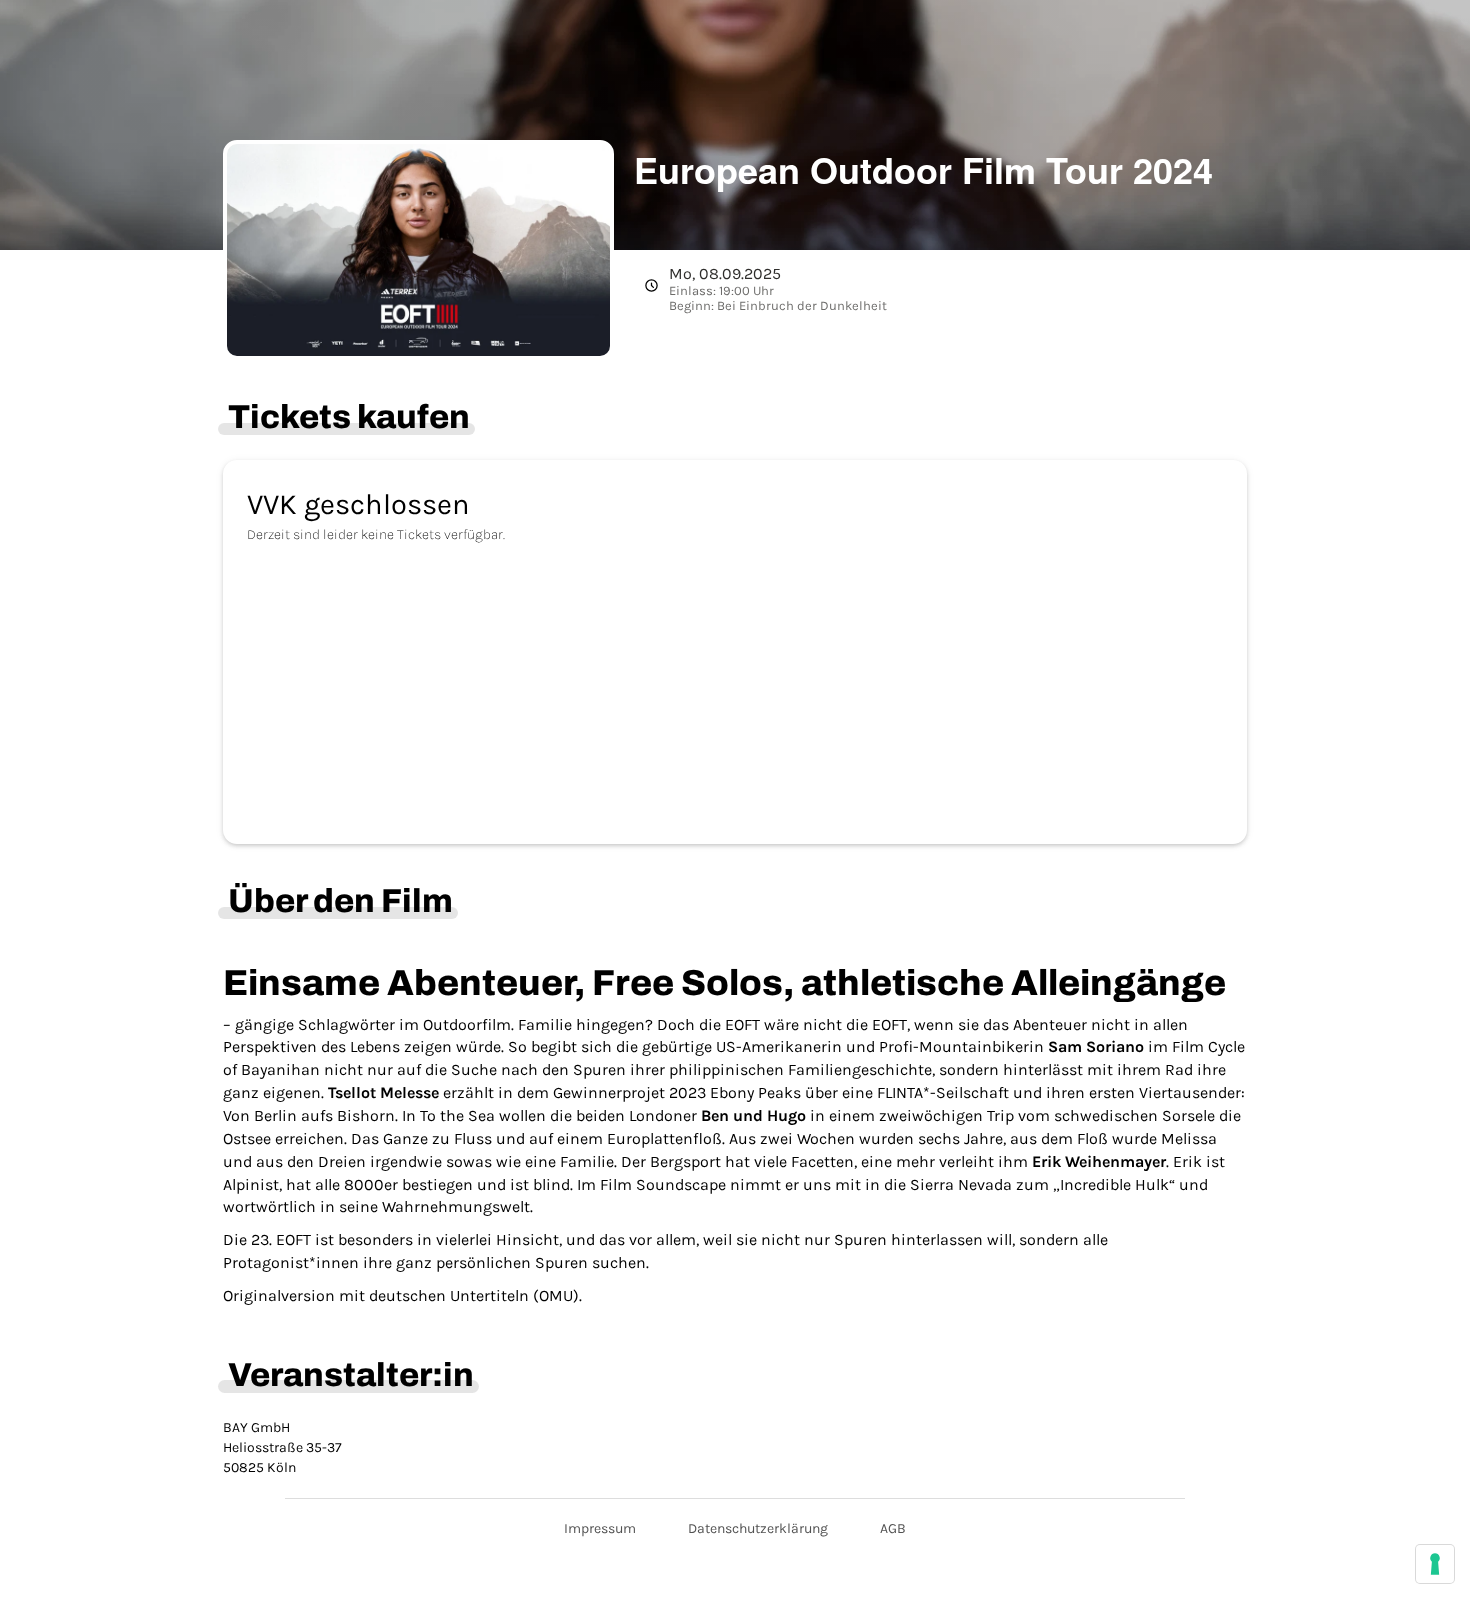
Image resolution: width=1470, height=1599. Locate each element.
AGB (893, 1528)
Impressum (600, 1528)
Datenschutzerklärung (758, 1528)
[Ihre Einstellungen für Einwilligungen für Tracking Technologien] (1435, 1564)
